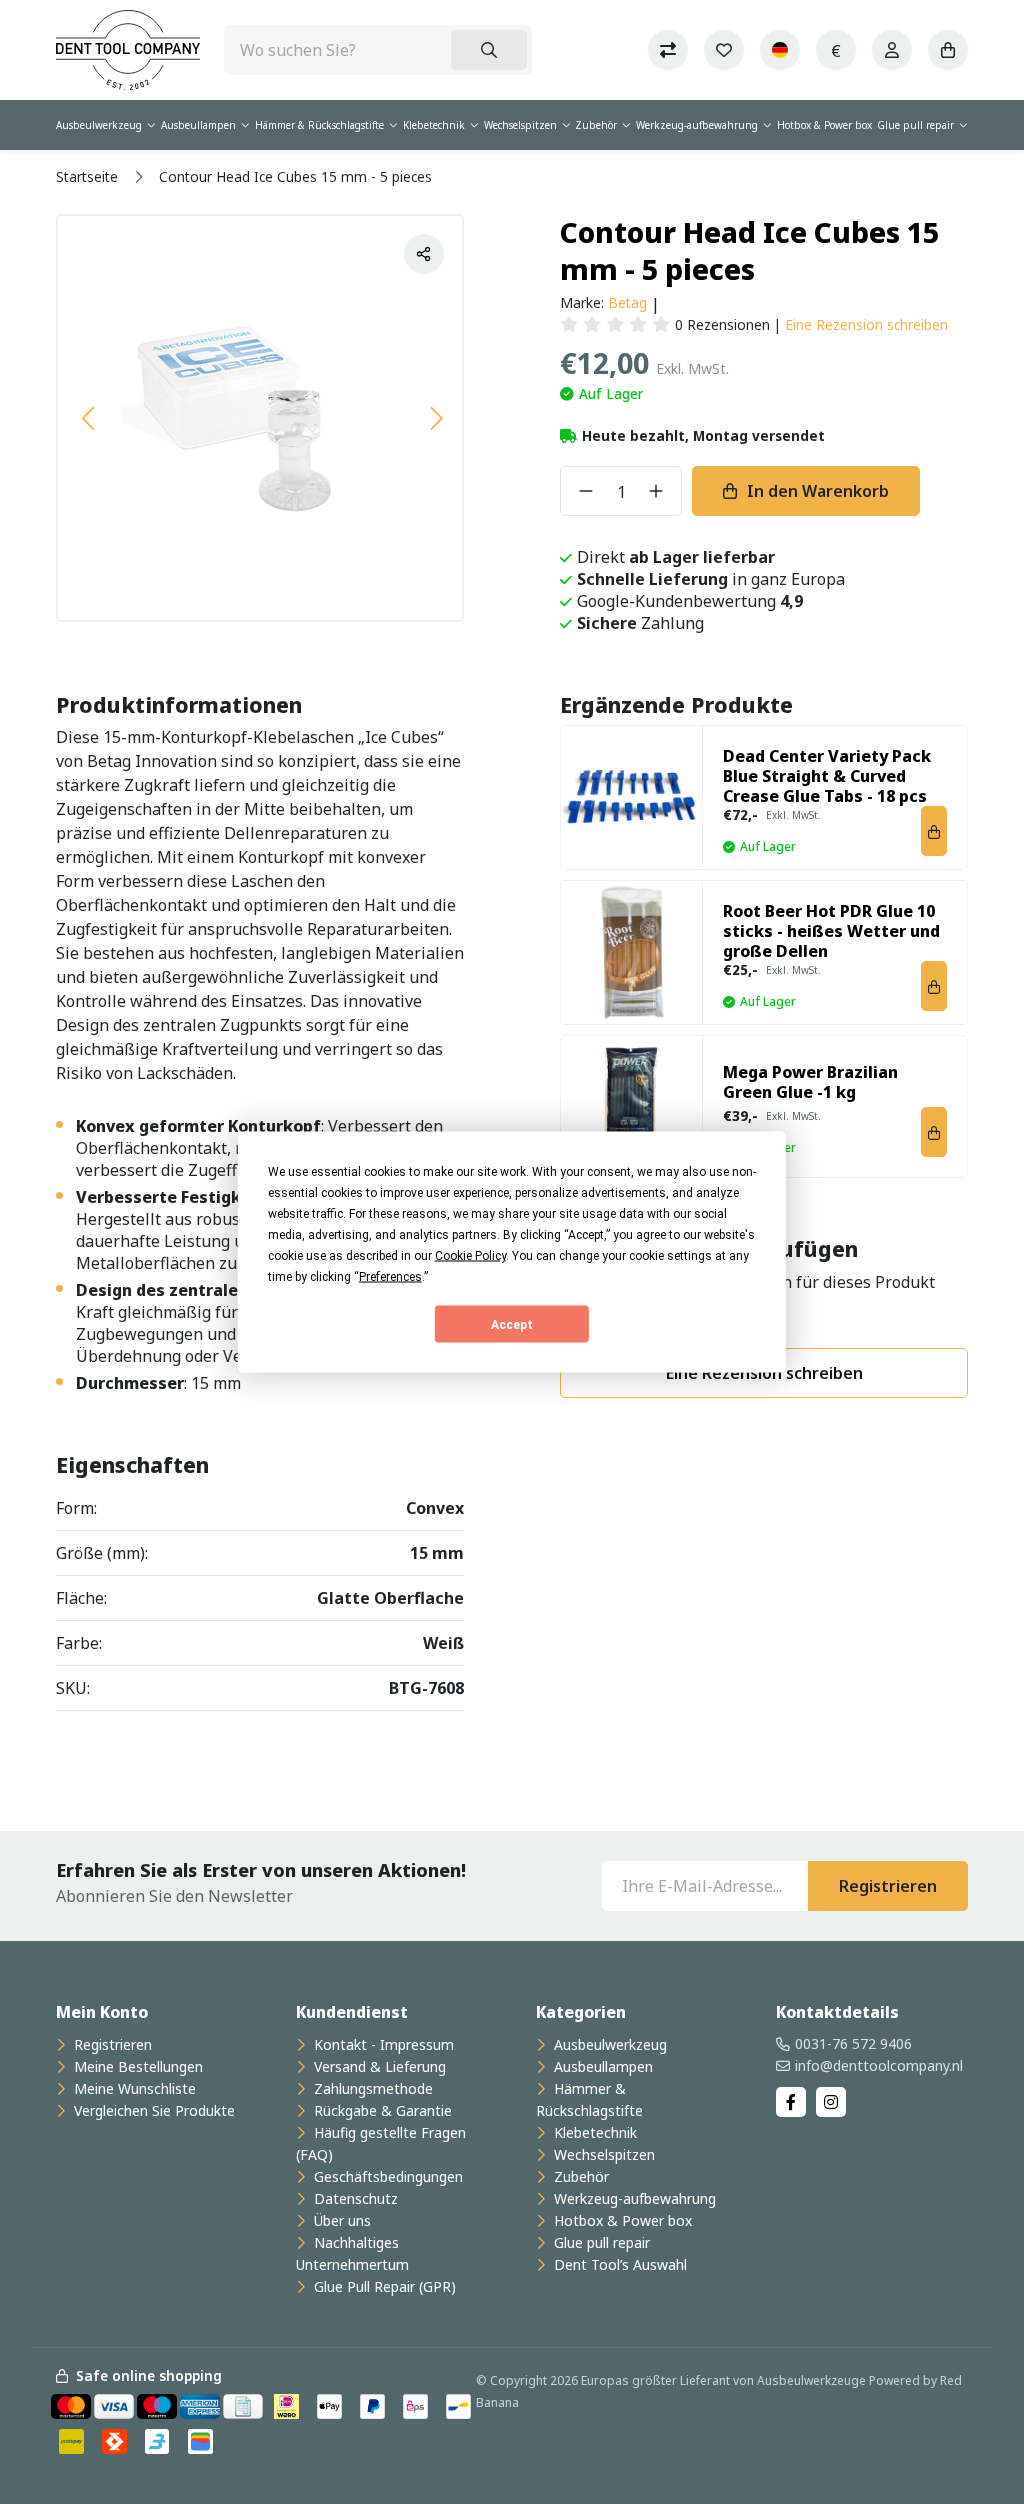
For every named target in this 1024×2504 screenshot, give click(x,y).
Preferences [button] (390, 1277)
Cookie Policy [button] (470, 1256)
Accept (512, 1324)
